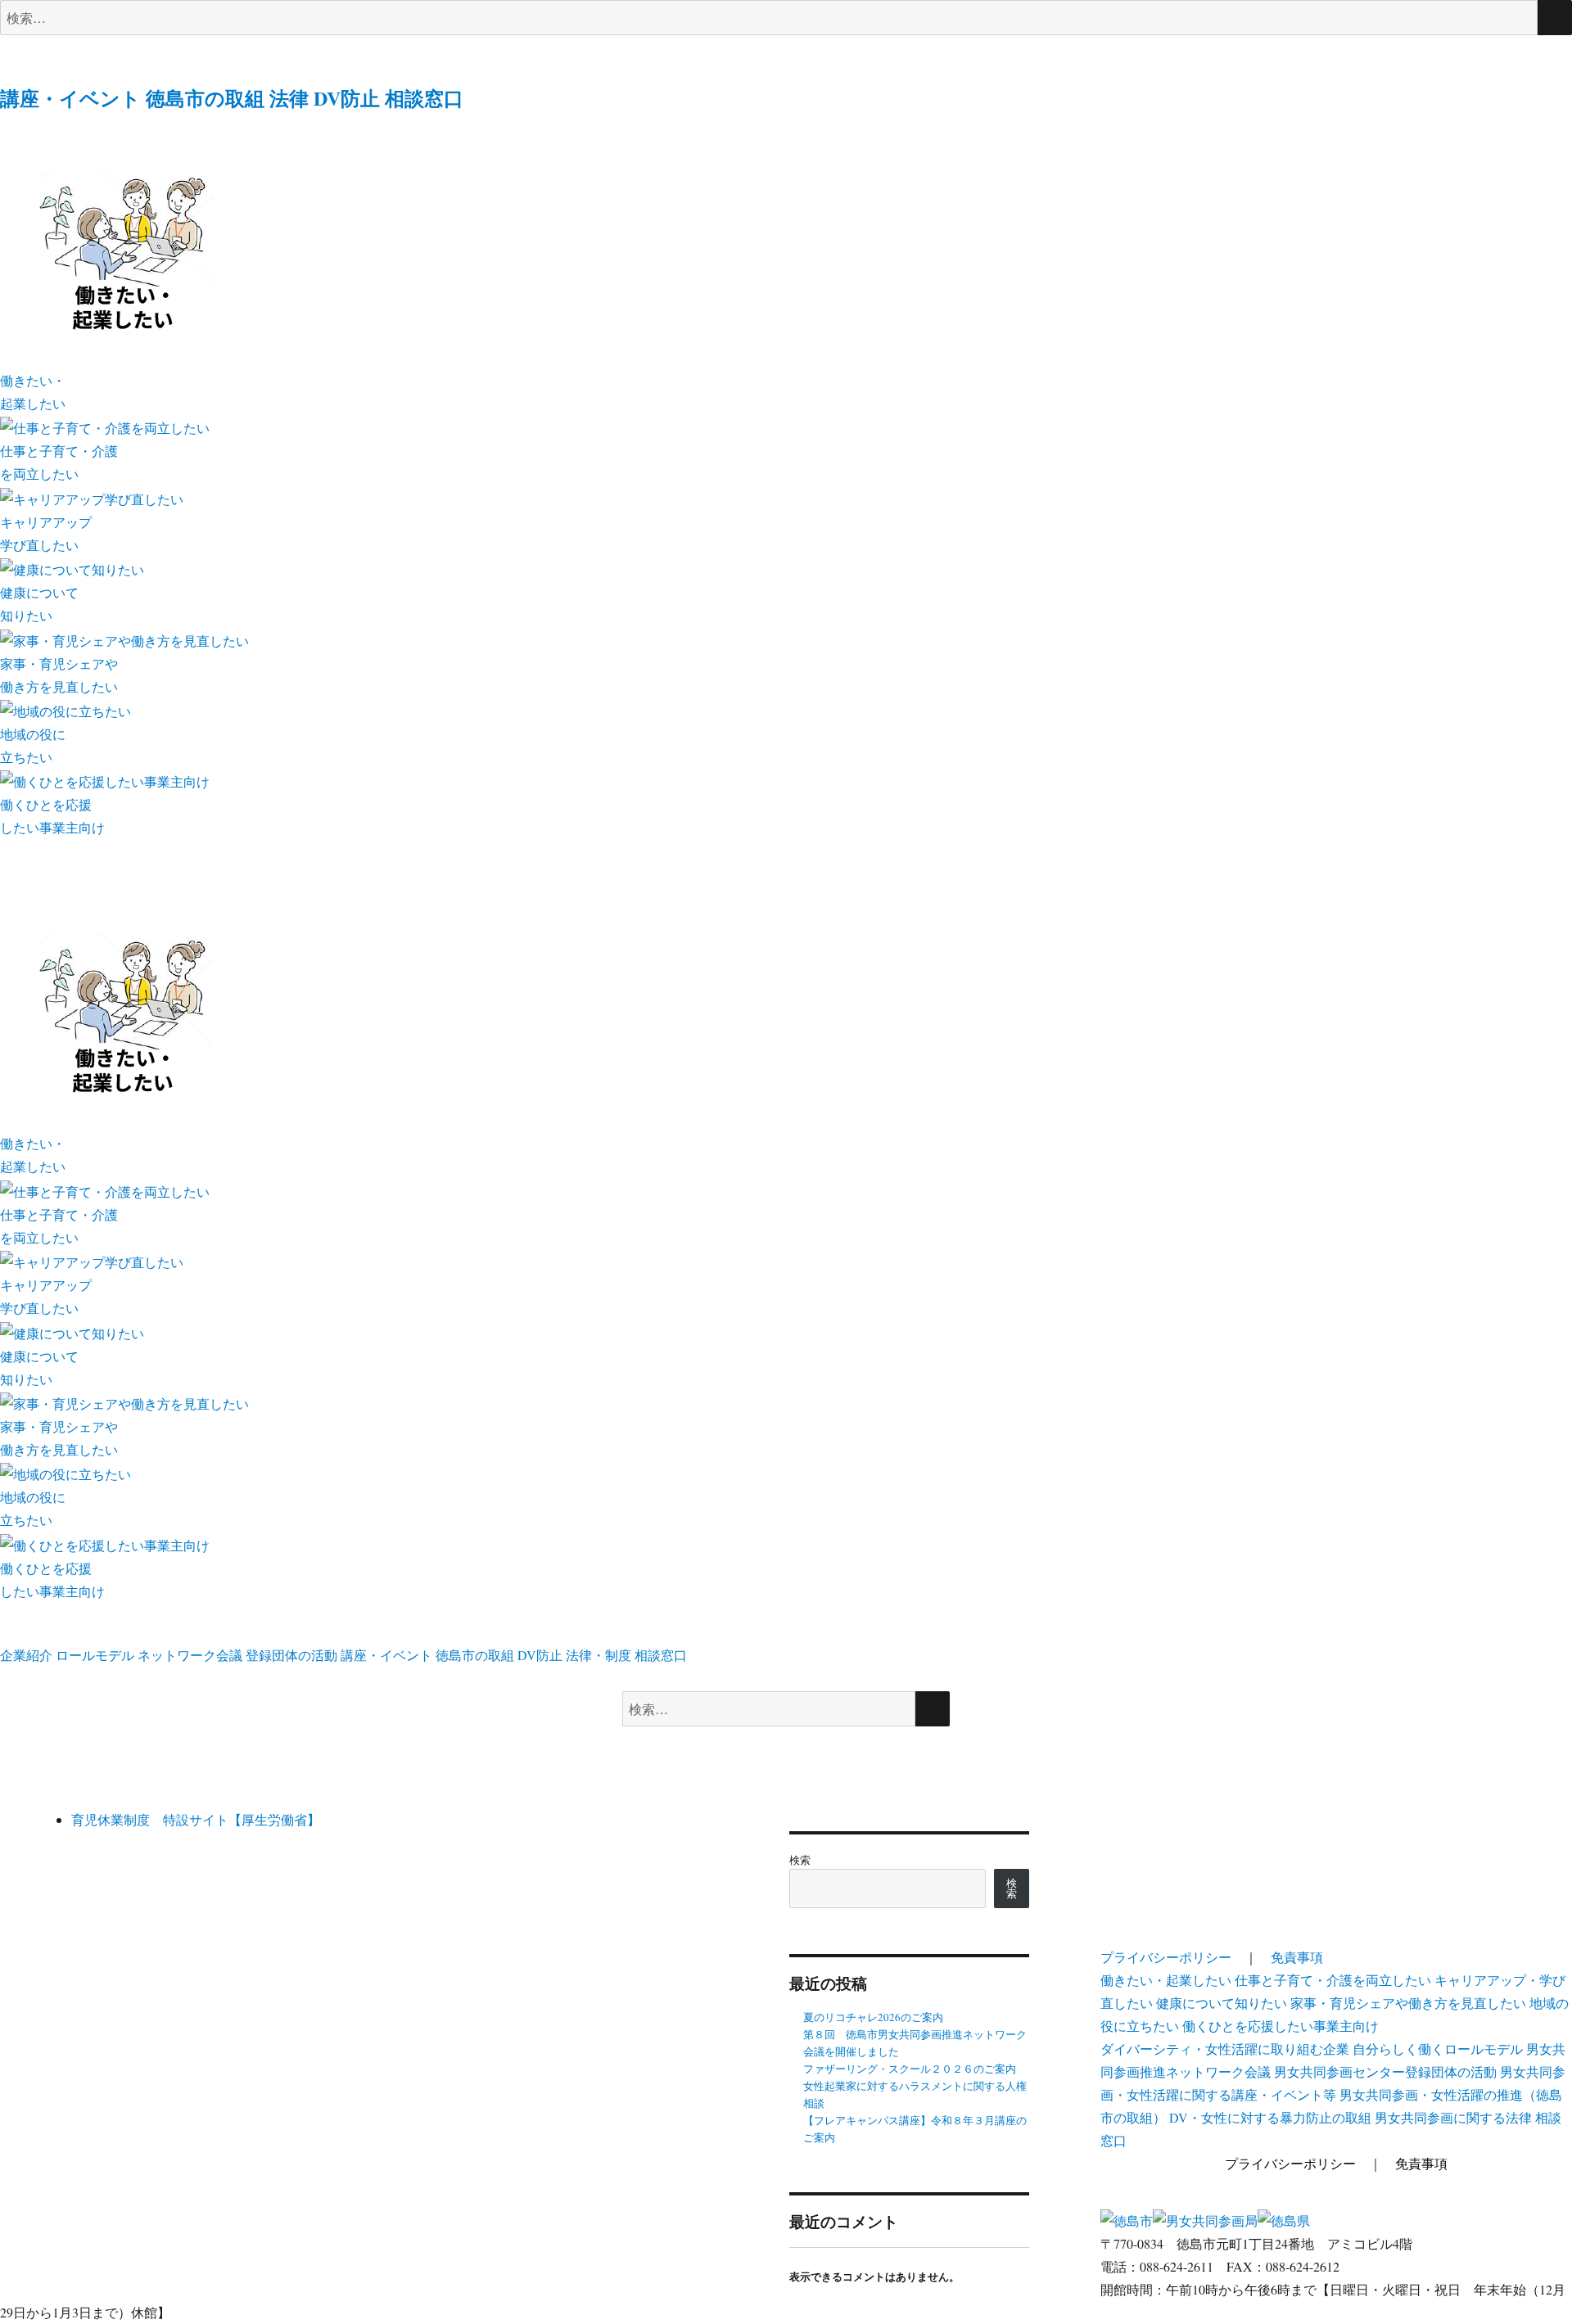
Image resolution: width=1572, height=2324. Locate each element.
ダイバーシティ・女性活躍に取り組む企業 (1225, 2049)
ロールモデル (95, 1655)
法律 (289, 98)
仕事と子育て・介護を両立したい (1333, 1980)
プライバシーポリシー (1166, 1957)
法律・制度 (599, 1655)
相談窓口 (424, 98)
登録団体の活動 (291, 1655)
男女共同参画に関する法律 (1453, 2117)
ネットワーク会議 (190, 1655)
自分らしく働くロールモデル (1438, 2049)
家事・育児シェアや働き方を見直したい (1408, 2003)
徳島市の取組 (205, 98)
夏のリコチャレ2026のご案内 (873, 2017)
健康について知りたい (1222, 2003)
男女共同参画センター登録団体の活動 (1385, 2071)
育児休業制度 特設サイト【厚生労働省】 (196, 1819)
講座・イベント (70, 98)
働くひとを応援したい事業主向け (1281, 2026)
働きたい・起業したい (1166, 1980)
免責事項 (1297, 1957)
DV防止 (347, 98)
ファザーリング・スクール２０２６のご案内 (910, 2069)
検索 (800, 1860)
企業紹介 (26, 1655)
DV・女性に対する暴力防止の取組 (1270, 2117)
